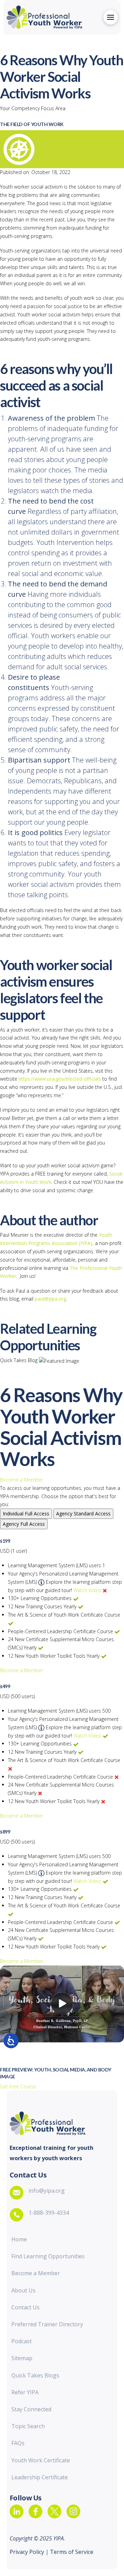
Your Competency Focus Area (33, 108)
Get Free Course (18, 2086)
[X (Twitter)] (54, 2511)
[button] (111, 17)
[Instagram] (73, 2511)
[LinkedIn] (17, 2511)
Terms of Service (71, 2552)
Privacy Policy (28, 2552)
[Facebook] (35, 2511)
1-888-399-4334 (49, 2213)
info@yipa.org (47, 2191)
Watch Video (87, 1590)
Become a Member (22, 1480)
